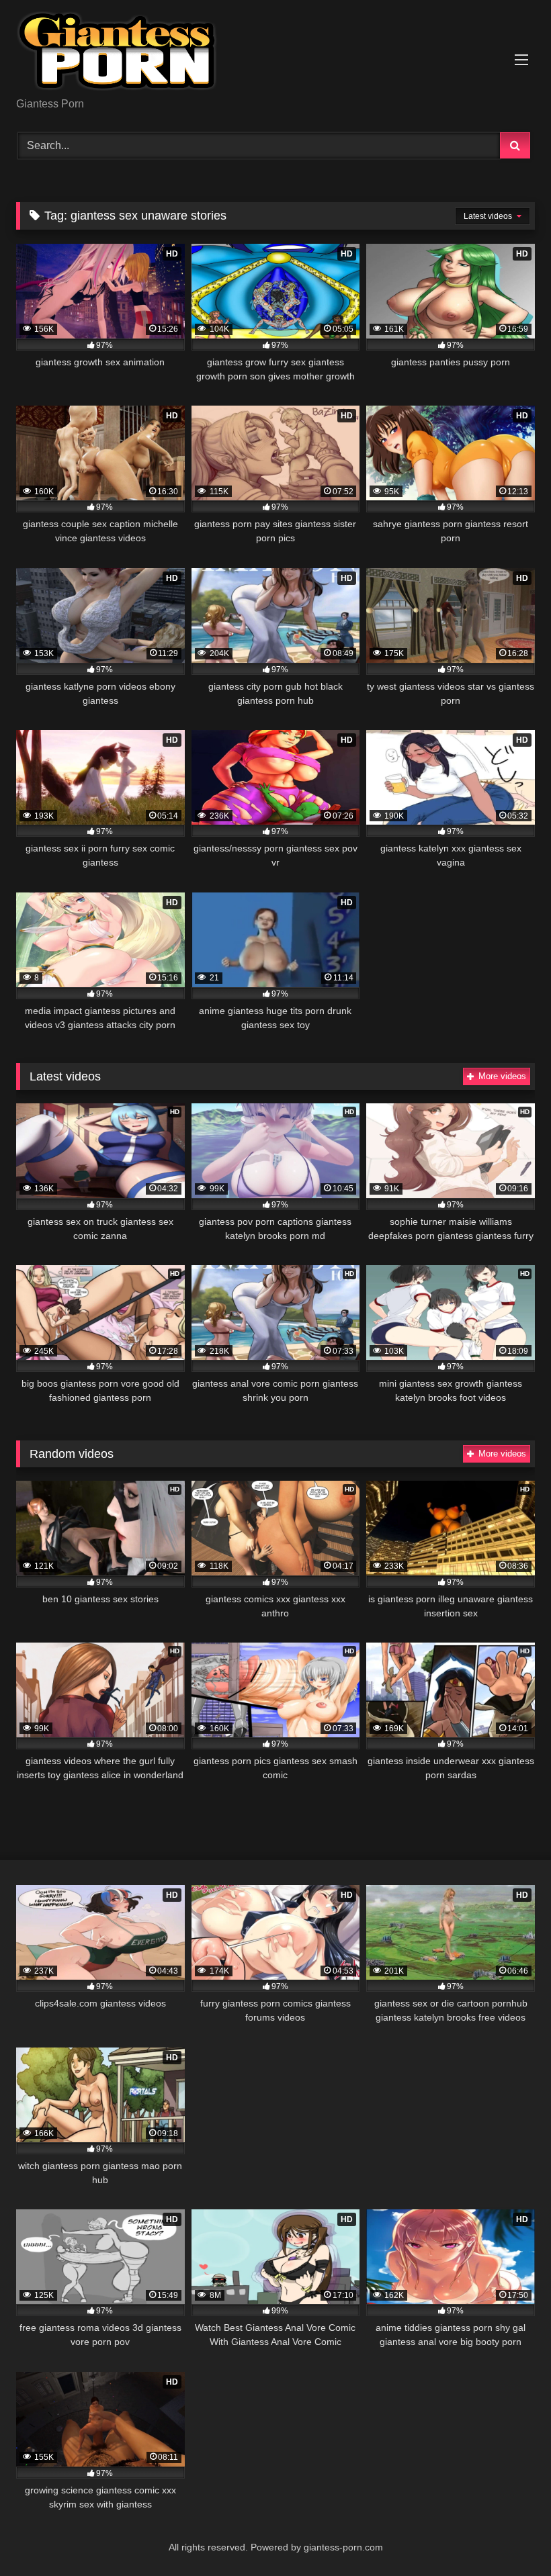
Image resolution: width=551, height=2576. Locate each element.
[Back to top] (509, 2536)
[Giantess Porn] (275, 53)
